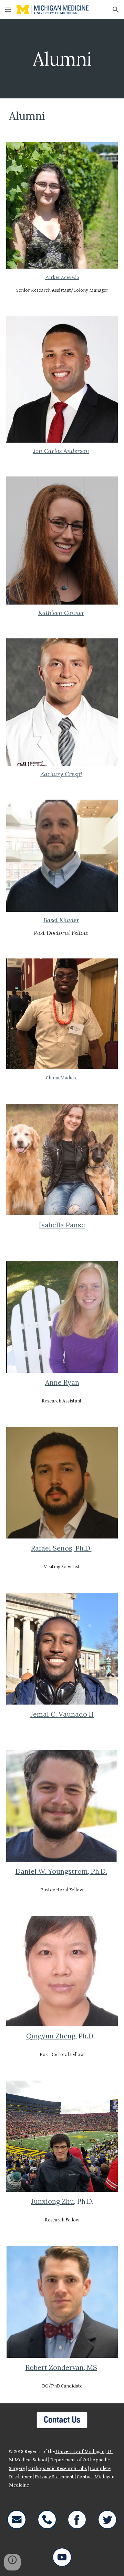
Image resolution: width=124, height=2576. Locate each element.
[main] (62, 59)
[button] (8, 9)
